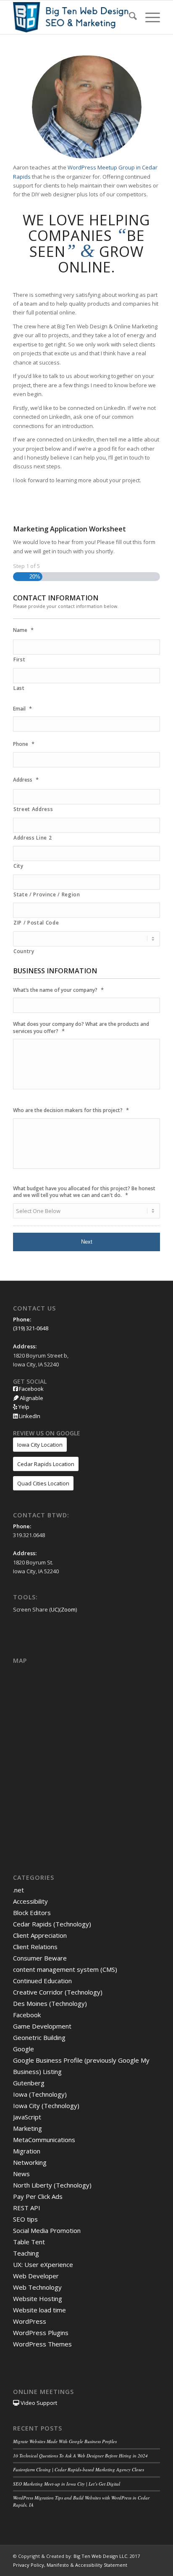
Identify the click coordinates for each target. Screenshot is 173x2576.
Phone (24, 744)
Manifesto (58, 2565)
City (18, 866)
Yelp (23, 1407)
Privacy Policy (29, 2565)
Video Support (38, 2403)
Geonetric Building (39, 2037)
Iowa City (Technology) (46, 2106)
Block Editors (32, 1913)
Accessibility (30, 1901)
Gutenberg (29, 2083)
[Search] (129, 17)
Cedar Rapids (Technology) (52, 1924)
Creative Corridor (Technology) (58, 1992)
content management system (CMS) (65, 1969)
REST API (27, 2208)
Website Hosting (38, 2299)
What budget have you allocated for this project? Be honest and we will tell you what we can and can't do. (84, 1192)
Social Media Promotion (47, 2230)
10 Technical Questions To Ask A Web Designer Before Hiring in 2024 (80, 2456)
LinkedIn (29, 1416)
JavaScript (27, 2117)
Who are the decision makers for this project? (71, 1110)
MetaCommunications (44, 2140)
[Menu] (148, 17)
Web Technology (37, 2287)
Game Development (42, 2026)
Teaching (26, 2253)
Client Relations (35, 1947)
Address (26, 780)
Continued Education (42, 1981)
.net (18, 1890)
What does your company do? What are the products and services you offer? (81, 1028)
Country (24, 951)
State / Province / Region (47, 894)
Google (24, 2049)
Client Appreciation (40, 1935)
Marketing (28, 2128)
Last (19, 688)
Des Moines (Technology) (50, 2003)
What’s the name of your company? (58, 990)
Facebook (31, 1389)
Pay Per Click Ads (38, 2196)
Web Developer (36, 2276)
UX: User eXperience (43, 2264)
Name (23, 630)
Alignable (31, 1398)
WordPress (30, 2321)
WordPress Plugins (41, 2333)
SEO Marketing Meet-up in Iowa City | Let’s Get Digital (67, 2484)
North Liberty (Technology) (52, 2185)
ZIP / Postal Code (36, 923)
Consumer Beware (40, 1958)
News (21, 2174)
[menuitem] (129, 17)
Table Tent (29, 2242)
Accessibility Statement (101, 2565)
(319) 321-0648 (31, 1328)
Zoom (68, 1609)
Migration (27, 2151)
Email (22, 709)
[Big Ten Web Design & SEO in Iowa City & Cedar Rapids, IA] (72, 17)
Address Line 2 (33, 838)
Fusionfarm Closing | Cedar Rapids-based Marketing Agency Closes (79, 2469)
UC (54, 1609)
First (19, 659)
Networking (30, 2162)
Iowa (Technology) (40, 2094)
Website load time (39, 2310)
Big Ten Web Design (96, 2556)
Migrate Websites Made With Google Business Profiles (65, 2441)
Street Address (33, 809)
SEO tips (25, 2219)
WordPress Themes (42, 2344)
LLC (123, 2556)
